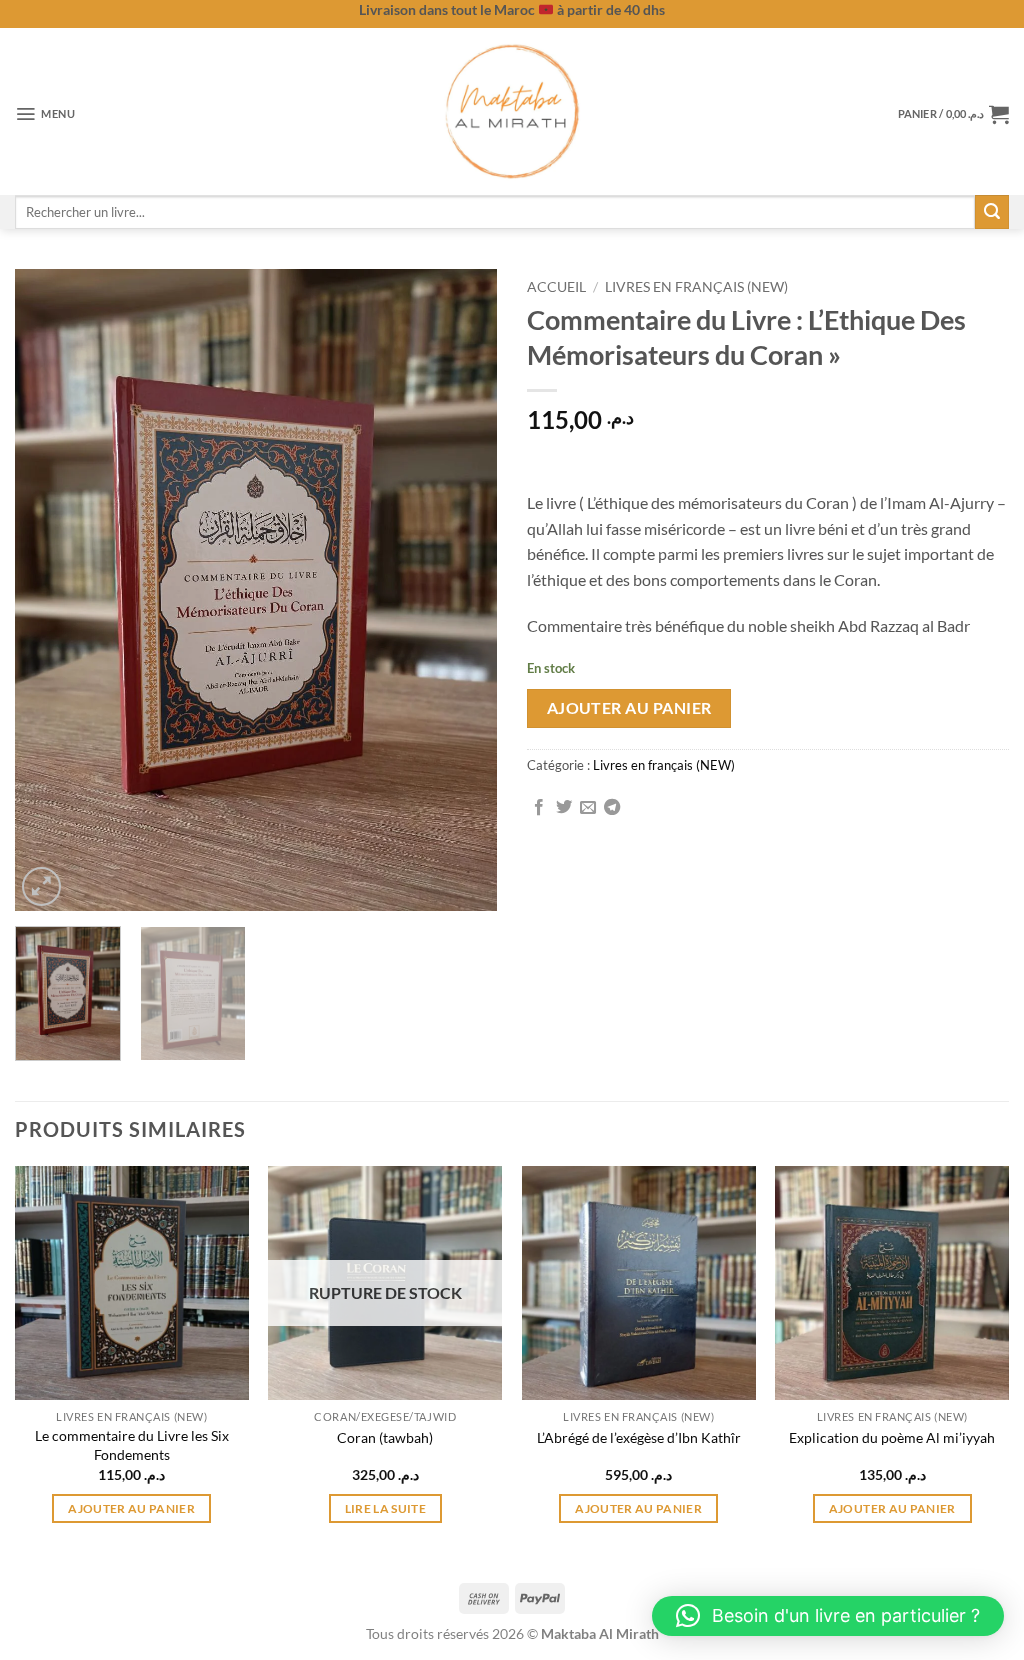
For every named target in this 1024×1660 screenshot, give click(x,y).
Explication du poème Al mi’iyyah (892, 1437)
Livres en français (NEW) (696, 287)
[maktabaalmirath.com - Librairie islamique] (512, 111)
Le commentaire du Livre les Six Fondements (132, 1445)
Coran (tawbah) (385, 1437)
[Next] (462, 590)
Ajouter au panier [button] (131, 1508)
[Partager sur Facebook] (539, 808)
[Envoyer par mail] (588, 808)
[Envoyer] (992, 212)
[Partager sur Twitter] (564, 808)
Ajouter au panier (629, 708)
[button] (45, 114)
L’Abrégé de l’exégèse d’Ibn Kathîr (639, 1437)
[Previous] (50, 590)
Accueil (556, 287)
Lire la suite (386, 1508)
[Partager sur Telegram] (612, 808)
